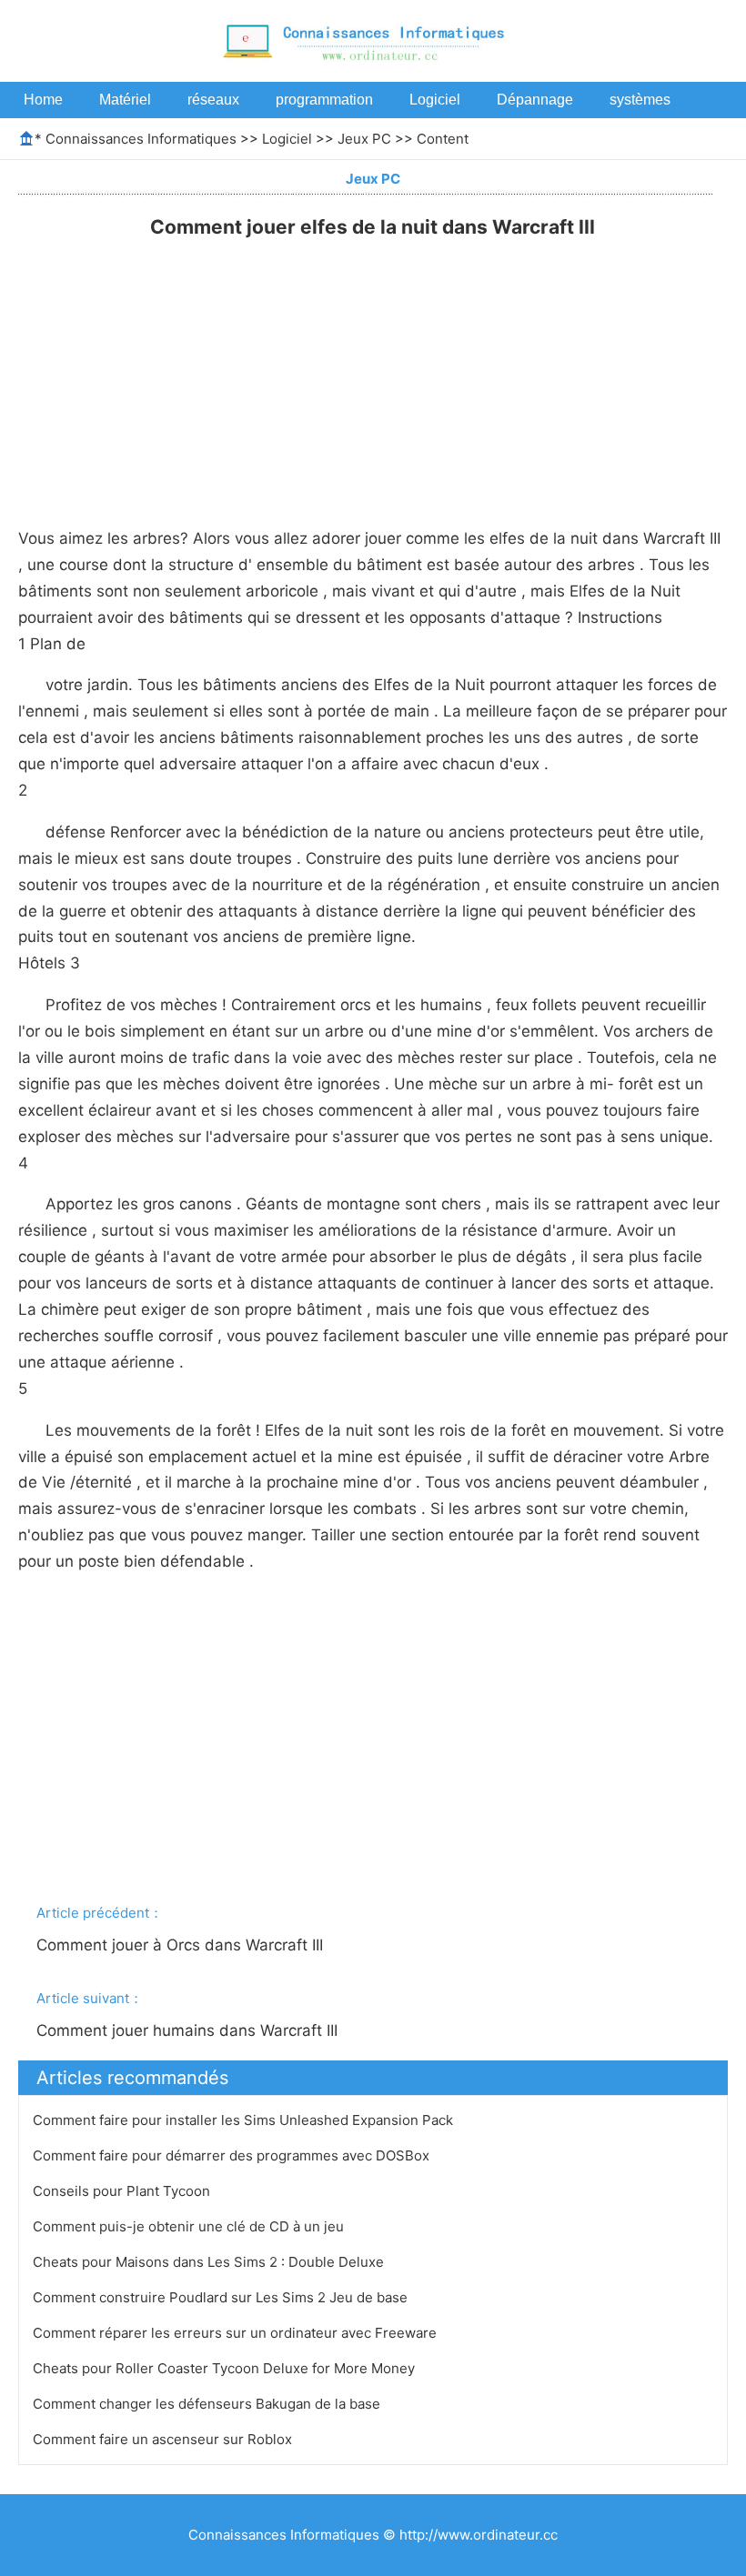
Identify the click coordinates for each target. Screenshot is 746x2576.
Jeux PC (364, 139)
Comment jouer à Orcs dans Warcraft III (182, 1945)
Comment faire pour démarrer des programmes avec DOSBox (233, 2155)
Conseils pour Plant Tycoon (123, 2191)
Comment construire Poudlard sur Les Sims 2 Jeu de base (222, 2297)
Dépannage (535, 100)
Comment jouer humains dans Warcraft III (189, 2030)
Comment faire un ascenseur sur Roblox (164, 2439)
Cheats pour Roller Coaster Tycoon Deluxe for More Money (226, 2368)
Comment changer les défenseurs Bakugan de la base (208, 2404)
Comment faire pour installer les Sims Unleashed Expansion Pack (245, 2120)
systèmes (640, 100)
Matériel (125, 100)
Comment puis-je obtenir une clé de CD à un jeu (190, 2226)
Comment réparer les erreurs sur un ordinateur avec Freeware (237, 2333)
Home (43, 100)
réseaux (213, 100)
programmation (324, 100)
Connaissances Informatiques (141, 139)
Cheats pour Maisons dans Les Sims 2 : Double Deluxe (210, 2262)
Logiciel (435, 100)
